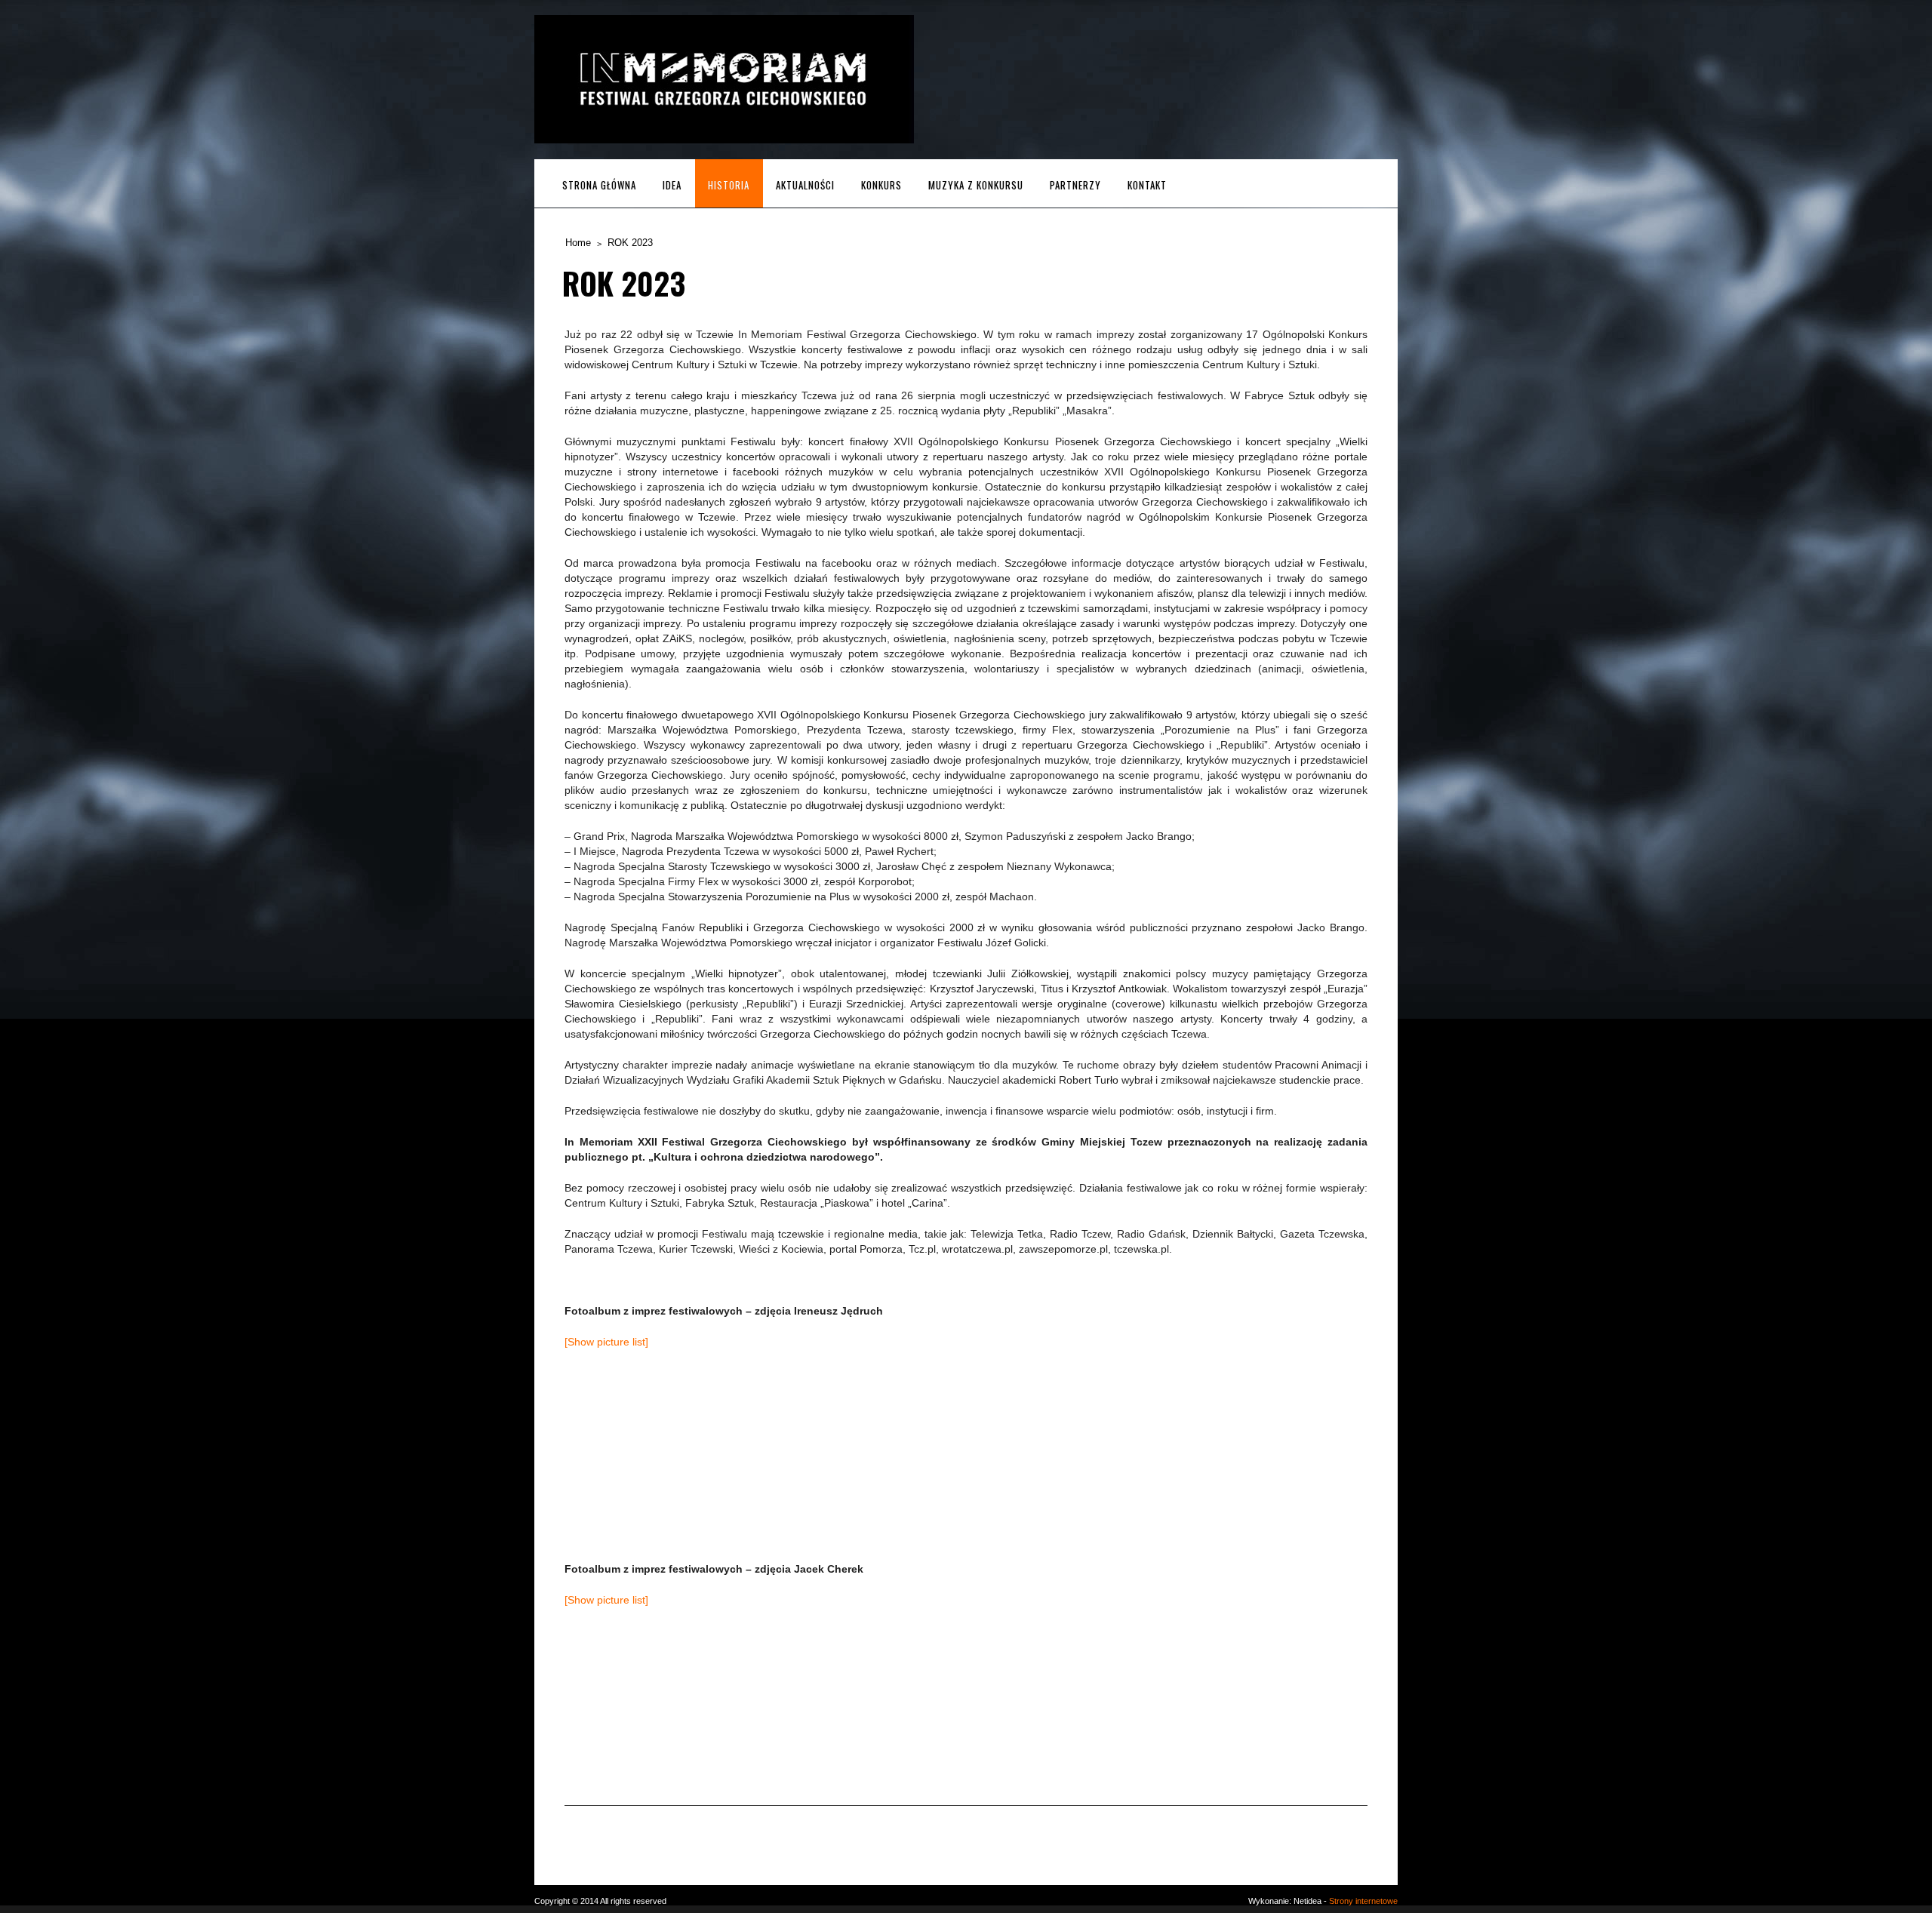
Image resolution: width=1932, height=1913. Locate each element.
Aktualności (805, 185)
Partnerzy (1075, 185)
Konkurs (881, 185)
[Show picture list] (606, 1342)
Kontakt (1147, 185)
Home (578, 243)
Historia (729, 185)
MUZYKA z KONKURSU (976, 185)
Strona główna (599, 185)
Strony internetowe (1363, 1901)
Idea (672, 185)
